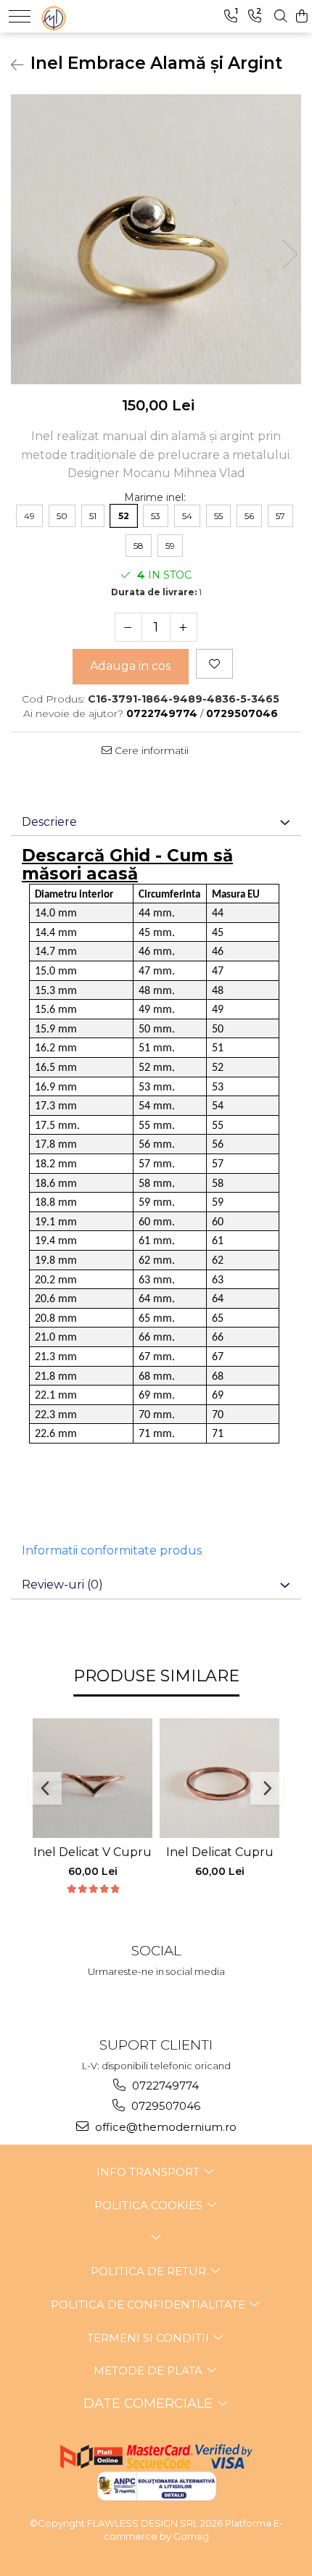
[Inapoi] (11, 65)
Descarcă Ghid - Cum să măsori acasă (127, 865)
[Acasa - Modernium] (85, 15)
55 (218, 516)
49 (29, 516)
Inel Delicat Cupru (220, 1852)
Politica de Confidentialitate (149, 2304)
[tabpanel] (156, 239)
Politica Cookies (150, 2205)
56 (249, 516)
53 (156, 516)
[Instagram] (156, 1999)
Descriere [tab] (49, 822)
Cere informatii (150, 750)
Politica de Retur (150, 2271)
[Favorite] (214, 664)
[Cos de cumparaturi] (302, 16)
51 (93, 516)
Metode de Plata (149, 2370)
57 (280, 516)
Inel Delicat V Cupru (93, 1852)
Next (290, 254)
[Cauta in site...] (281, 16)
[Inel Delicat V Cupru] (93, 1778)
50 (62, 516)
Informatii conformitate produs (112, 1550)
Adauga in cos (130, 666)
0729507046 (164, 2106)
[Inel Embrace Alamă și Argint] (156, 239)
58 (139, 546)
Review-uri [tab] (62, 1585)
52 (124, 516)
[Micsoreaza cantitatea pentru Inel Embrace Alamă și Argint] (128, 627)
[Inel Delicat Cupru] (219, 1778)
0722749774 (164, 2086)
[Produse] (20, 16)
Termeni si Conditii (149, 2338)
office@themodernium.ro (164, 2127)
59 (170, 546)
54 (187, 516)
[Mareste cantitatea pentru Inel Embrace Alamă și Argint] (184, 627)
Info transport (149, 2172)
